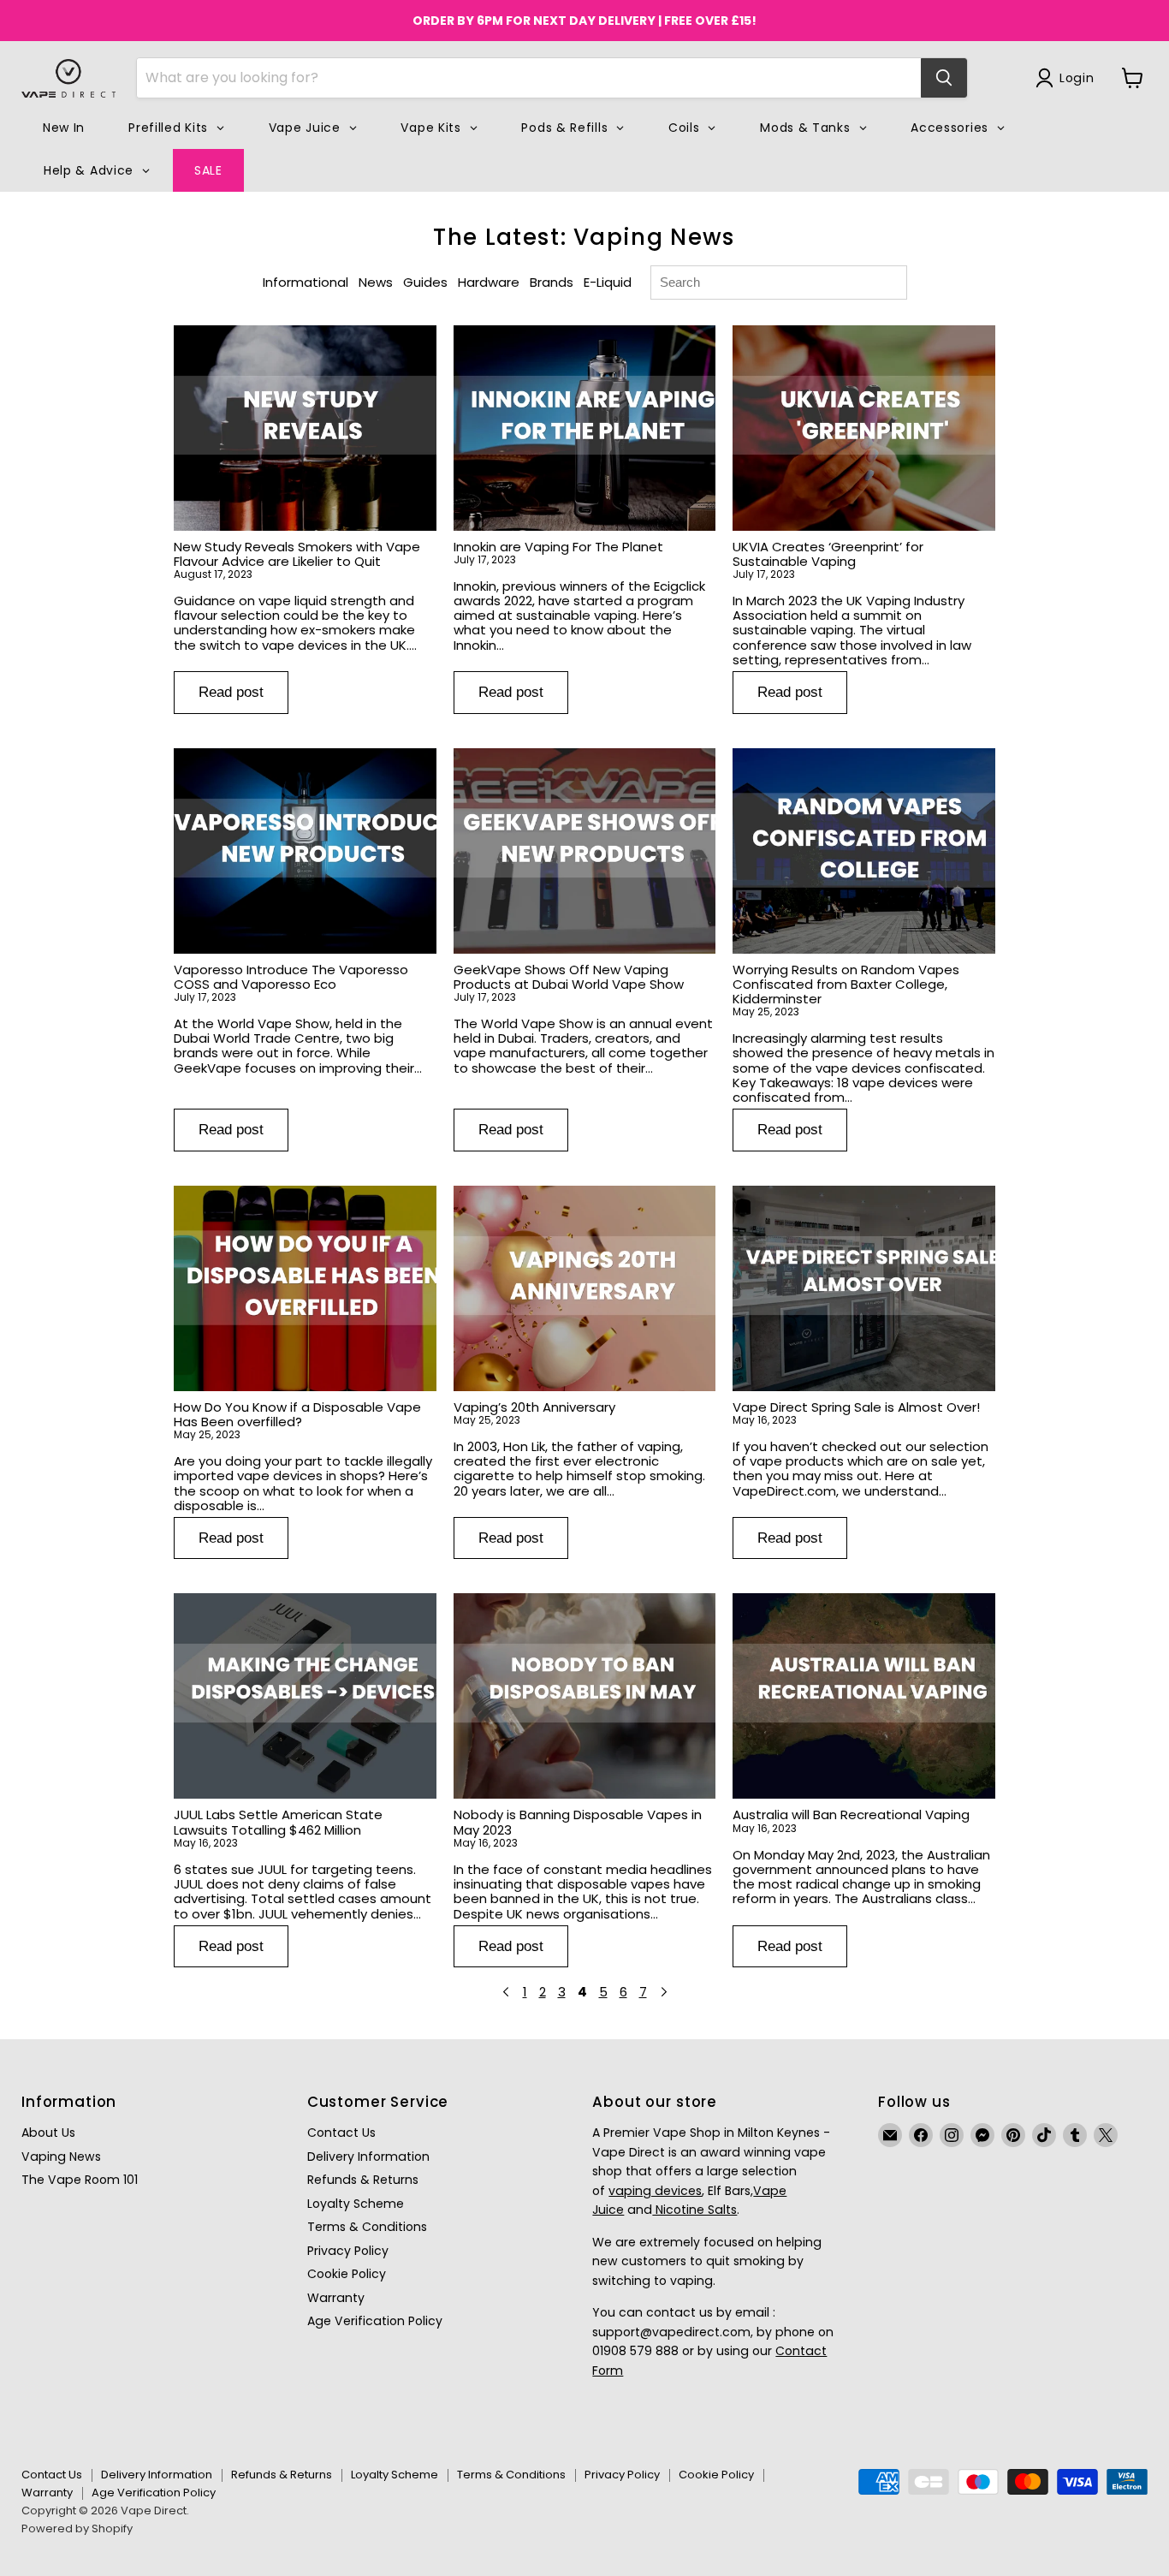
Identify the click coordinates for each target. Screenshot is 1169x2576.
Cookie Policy (347, 2274)
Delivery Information (368, 2157)
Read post (231, 692)
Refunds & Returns (363, 2180)
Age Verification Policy (375, 2321)
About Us (48, 2133)
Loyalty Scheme (356, 2204)
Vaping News (61, 2157)
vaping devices (655, 2191)
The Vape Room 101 (80, 2180)
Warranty (336, 2298)
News (376, 282)
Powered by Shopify (77, 2528)
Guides (425, 282)
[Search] (944, 78)
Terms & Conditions (367, 2227)
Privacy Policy (348, 2251)
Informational (306, 282)
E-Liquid (608, 282)
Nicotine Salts (694, 2210)
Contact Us (341, 2133)
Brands (552, 282)
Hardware (489, 282)
